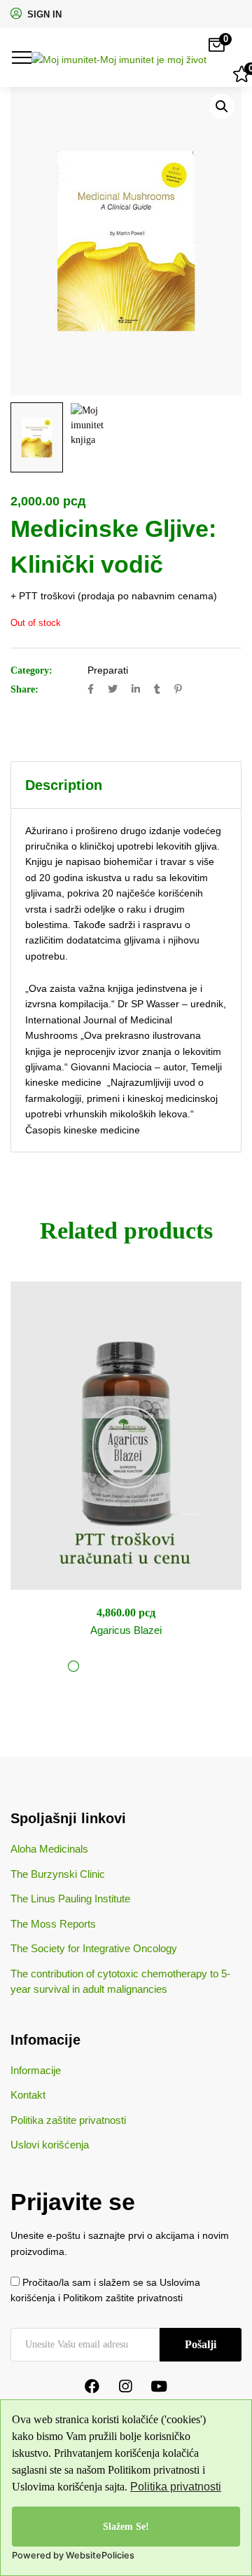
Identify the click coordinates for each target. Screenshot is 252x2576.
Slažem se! (126, 2526)
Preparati (108, 670)
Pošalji (201, 2344)
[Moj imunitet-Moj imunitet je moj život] (119, 57)
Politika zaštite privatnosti (68, 2120)
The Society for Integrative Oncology (94, 1948)
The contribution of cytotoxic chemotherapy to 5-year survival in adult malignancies (120, 1982)
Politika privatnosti (176, 2487)
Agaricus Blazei (126, 1630)
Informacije (36, 2070)
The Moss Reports (53, 1924)
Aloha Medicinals (49, 1849)
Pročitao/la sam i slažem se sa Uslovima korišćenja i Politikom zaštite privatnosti (105, 2290)
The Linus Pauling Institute (70, 1899)
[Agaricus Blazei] (126, 1436)
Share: (24, 689)
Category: (31, 670)
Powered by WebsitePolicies (73, 2555)
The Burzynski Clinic (58, 1874)
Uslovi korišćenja (50, 2145)
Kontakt (28, 2095)
